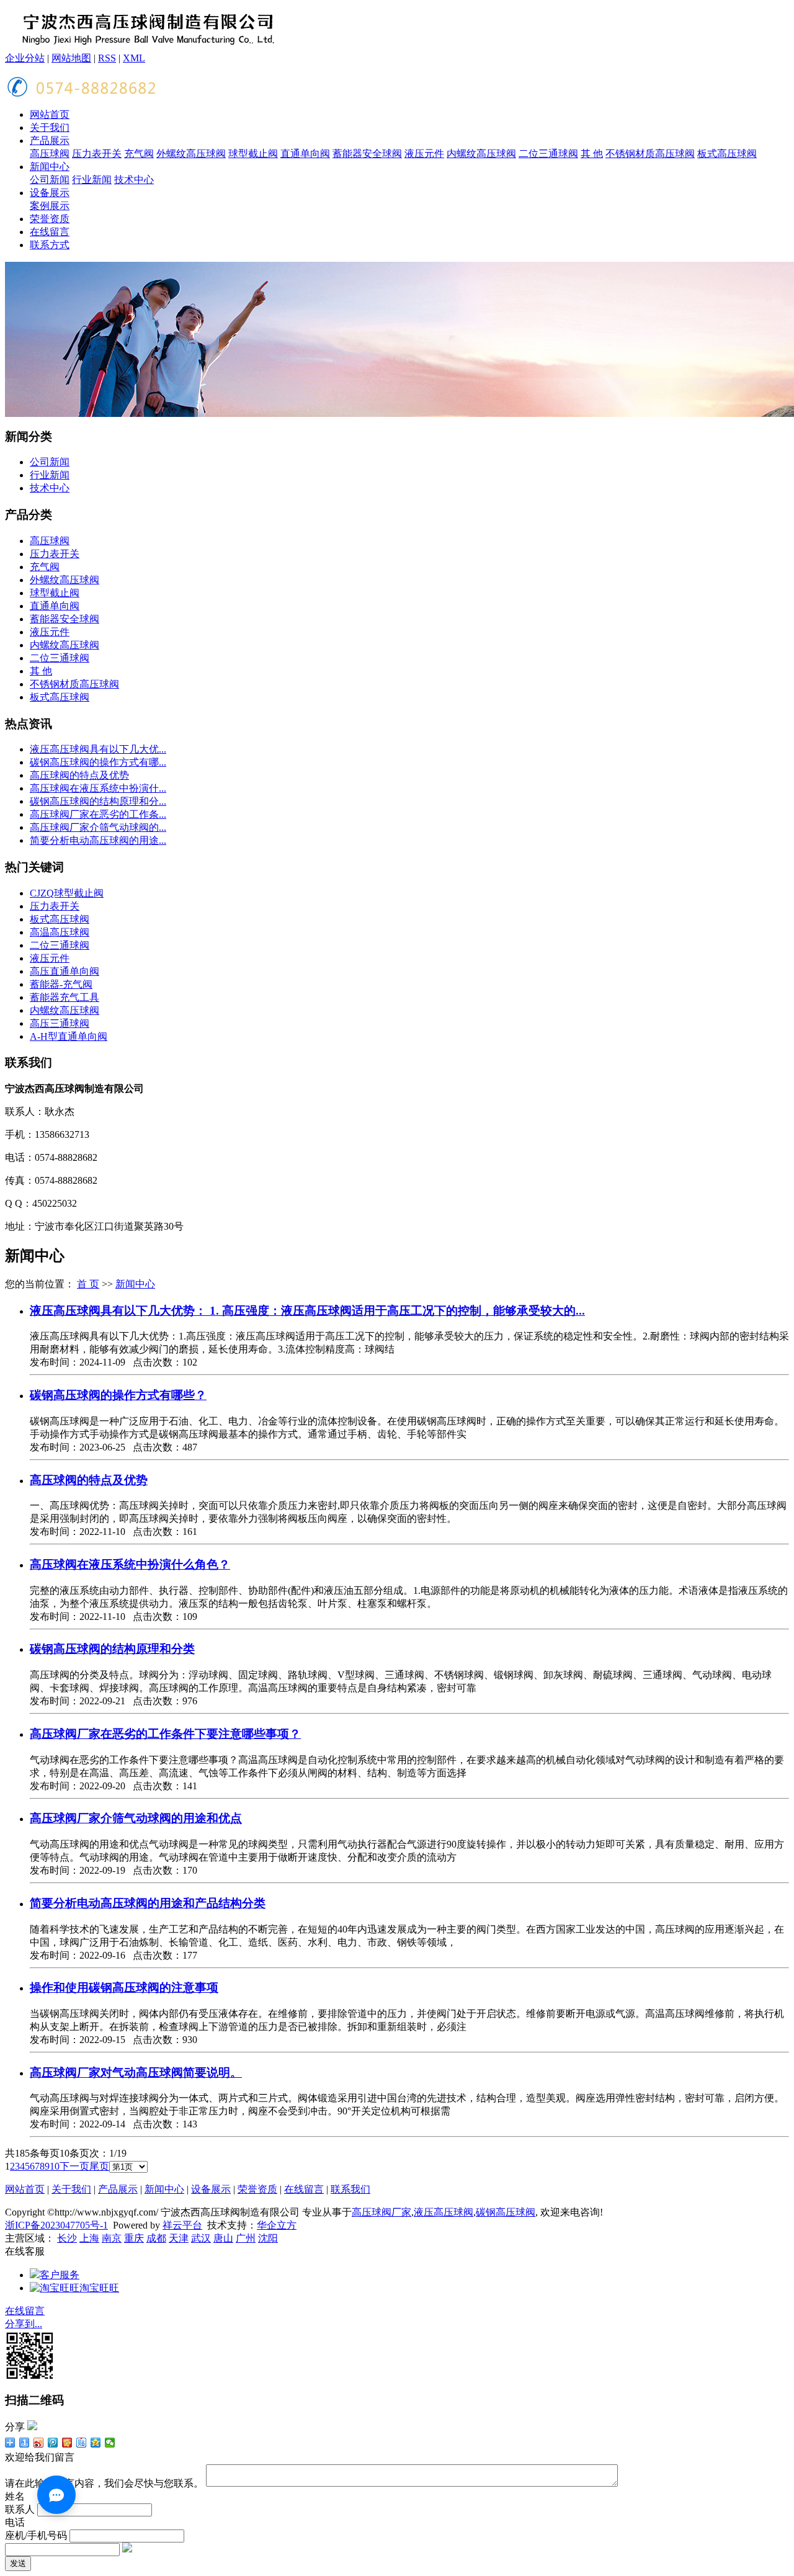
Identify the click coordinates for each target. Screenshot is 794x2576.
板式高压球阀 (727, 154)
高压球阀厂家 (381, 2212)
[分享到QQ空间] (96, 2443)
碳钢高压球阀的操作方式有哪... (98, 762)
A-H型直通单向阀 (69, 1036)
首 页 (88, 1284)
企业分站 (25, 58)
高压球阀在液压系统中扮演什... (98, 788)
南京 (112, 2238)
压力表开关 (97, 154)
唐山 (223, 2238)
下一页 (74, 2166)
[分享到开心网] (67, 2443)
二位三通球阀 (548, 154)
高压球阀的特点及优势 (79, 775)
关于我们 (50, 127)
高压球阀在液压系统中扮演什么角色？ (130, 1564)
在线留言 (50, 232)
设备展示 (50, 193)
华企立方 (277, 2225)
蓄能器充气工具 (65, 997)
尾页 (99, 2166)
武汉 (201, 2238)
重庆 (134, 2238)
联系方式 (50, 245)
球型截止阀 (253, 154)
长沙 (67, 2238)
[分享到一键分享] (25, 2443)
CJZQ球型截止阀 (67, 893)
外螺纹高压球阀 (191, 154)
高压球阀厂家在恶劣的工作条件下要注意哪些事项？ (165, 1734)
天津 (179, 2238)
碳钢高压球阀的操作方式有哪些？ (118, 1395)
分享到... (24, 2324)
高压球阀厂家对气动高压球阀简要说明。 (136, 2073)
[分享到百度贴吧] (82, 2443)
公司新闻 (50, 180)
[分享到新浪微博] (39, 2443)
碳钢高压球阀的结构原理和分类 (112, 1649)
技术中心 (134, 180)
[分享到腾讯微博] (53, 2443)
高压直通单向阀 (65, 971)
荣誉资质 (50, 219)
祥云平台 (182, 2225)
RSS (107, 58)
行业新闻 (92, 180)
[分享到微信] (110, 2443)
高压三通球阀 (60, 1023)
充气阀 (139, 154)
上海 (89, 2238)
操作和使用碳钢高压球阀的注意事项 (124, 1988)
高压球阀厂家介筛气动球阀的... (98, 827)
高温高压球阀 (60, 932)
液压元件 (424, 154)
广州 (246, 2238)
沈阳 (268, 2238)
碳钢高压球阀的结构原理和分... (98, 801)
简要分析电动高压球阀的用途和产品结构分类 (148, 1903)
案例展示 (50, 206)
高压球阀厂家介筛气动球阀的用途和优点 (136, 1818)
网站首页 (50, 114)
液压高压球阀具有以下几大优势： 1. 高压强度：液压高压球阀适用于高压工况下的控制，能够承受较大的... (307, 1311)
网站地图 (71, 58)
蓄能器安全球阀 (367, 154)
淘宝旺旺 (99, 2288)
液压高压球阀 (444, 2212)
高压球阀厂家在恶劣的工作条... (98, 814)
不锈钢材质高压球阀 (650, 154)
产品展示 (50, 141)
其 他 (592, 154)
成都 (156, 2238)
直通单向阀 (305, 154)
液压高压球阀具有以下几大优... (98, 749)
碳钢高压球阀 (506, 2212)
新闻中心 (50, 167)
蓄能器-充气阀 (61, 984)
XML (134, 58)
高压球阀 (50, 154)
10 (55, 2166)
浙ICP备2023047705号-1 (56, 2225)
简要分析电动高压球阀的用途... (98, 840)
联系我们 (350, 2189)
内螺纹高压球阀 (481, 154)
